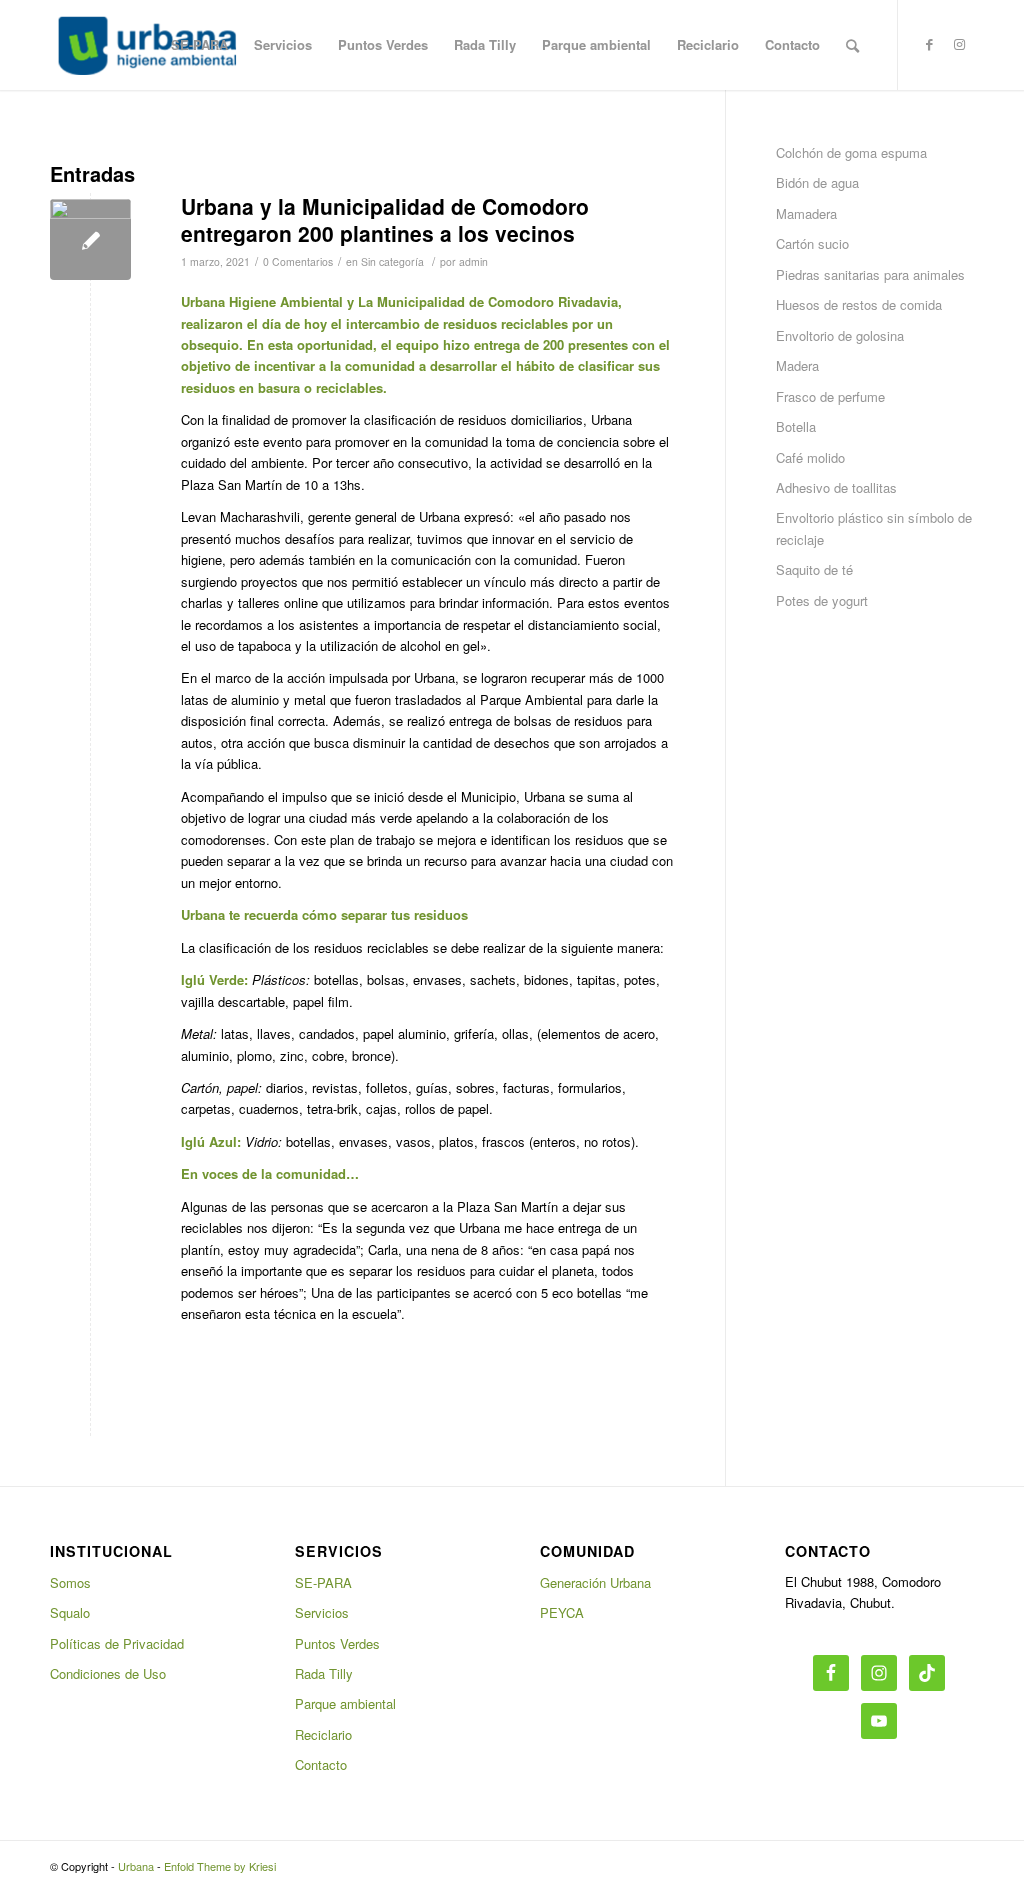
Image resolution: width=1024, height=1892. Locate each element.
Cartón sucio (812, 243)
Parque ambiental (345, 1703)
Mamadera (806, 213)
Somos (70, 1582)
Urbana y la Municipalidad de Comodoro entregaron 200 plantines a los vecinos (385, 219)
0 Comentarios (298, 261)
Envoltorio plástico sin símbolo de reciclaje (874, 528)
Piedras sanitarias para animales (870, 274)
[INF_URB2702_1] (90, 239)
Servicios (322, 1612)
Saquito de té (814, 569)
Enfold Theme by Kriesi (220, 1866)
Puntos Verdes (337, 1643)
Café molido (810, 457)
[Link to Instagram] (959, 44)
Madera (797, 365)
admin (473, 261)
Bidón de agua (817, 182)
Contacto (321, 1764)
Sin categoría (392, 261)
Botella (796, 426)
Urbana (136, 1866)
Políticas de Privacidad (117, 1643)
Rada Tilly (324, 1673)
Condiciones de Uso (108, 1673)
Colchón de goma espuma (851, 152)
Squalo (70, 1612)
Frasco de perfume (830, 396)
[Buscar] (852, 45)
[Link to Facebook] (929, 44)
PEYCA (562, 1612)
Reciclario (323, 1734)
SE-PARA (323, 1582)
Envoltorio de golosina (840, 335)
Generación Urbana (595, 1582)
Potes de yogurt (822, 600)
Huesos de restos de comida (859, 304)
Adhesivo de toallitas (836, 487)
